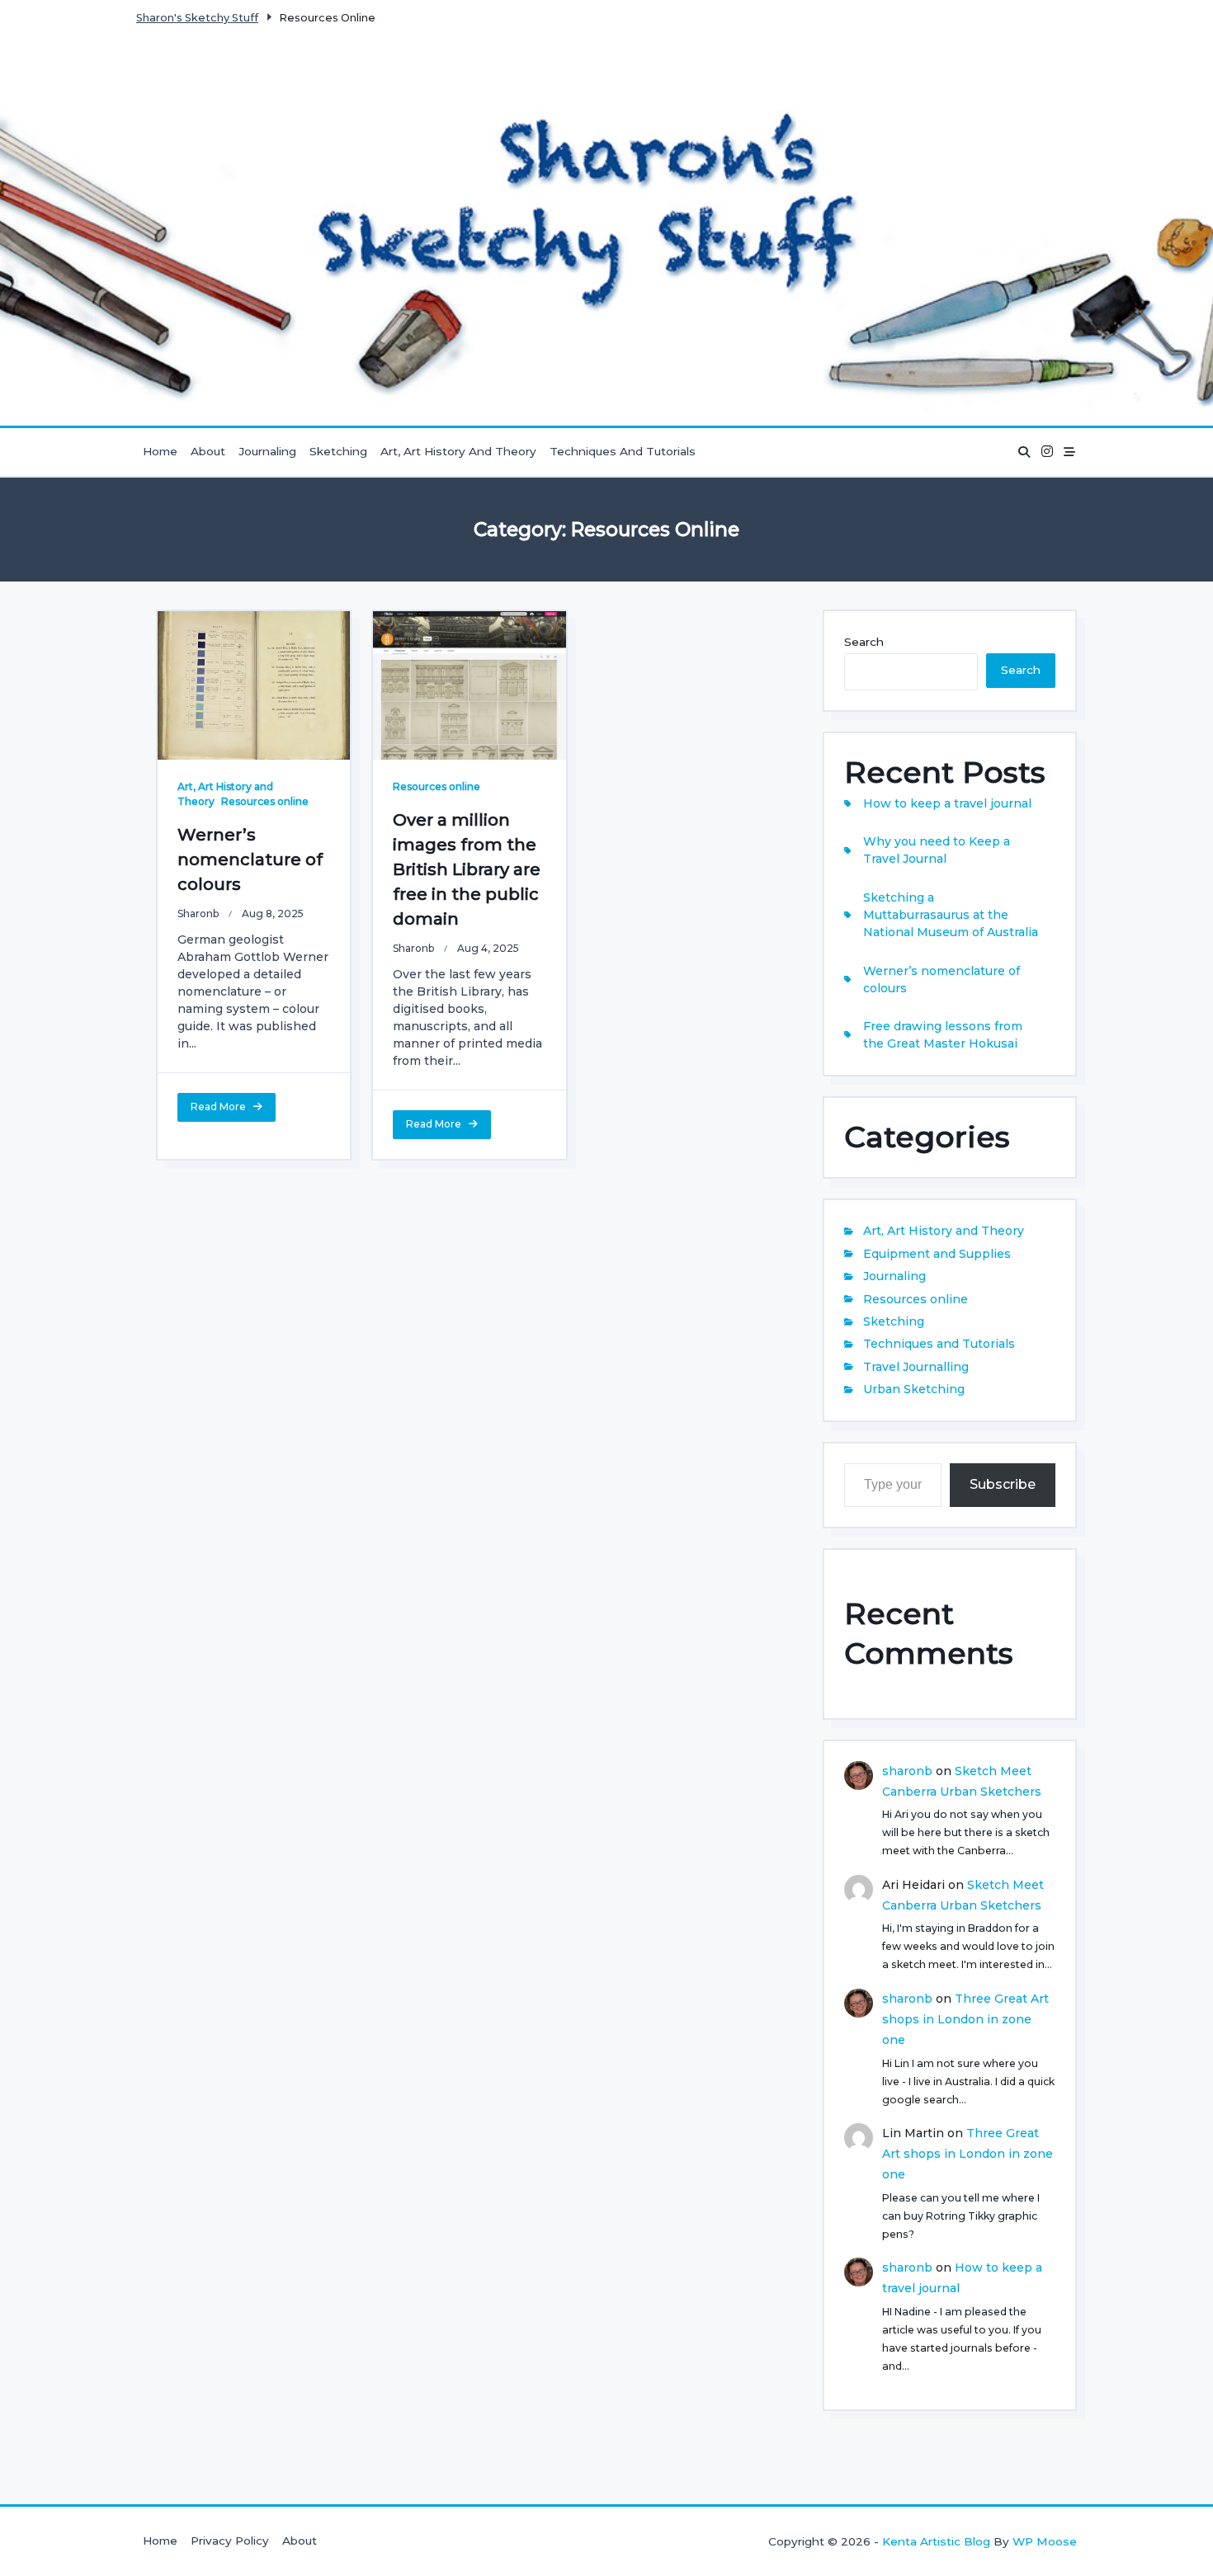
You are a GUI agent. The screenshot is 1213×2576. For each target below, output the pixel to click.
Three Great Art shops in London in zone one (965, 2019)
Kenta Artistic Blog (936, 2541)
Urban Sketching (914, 1389)
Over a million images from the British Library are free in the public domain (467, 869)
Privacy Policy (230, 2541)
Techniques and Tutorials (623, 451)
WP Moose (1045, 2541)
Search (864, 642)
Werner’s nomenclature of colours (250, 859)
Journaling (267, 451)
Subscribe (1003, 1484)
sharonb (198, 914)
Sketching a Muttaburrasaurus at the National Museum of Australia (951, 915)
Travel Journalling (916, 1367)
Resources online (265, 801)
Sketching (338, 451)
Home (160, 451)
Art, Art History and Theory (458, 451)
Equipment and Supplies (937, 1254)
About (208, 451)
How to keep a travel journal (947, 803)
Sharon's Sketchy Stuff (197, 18)
